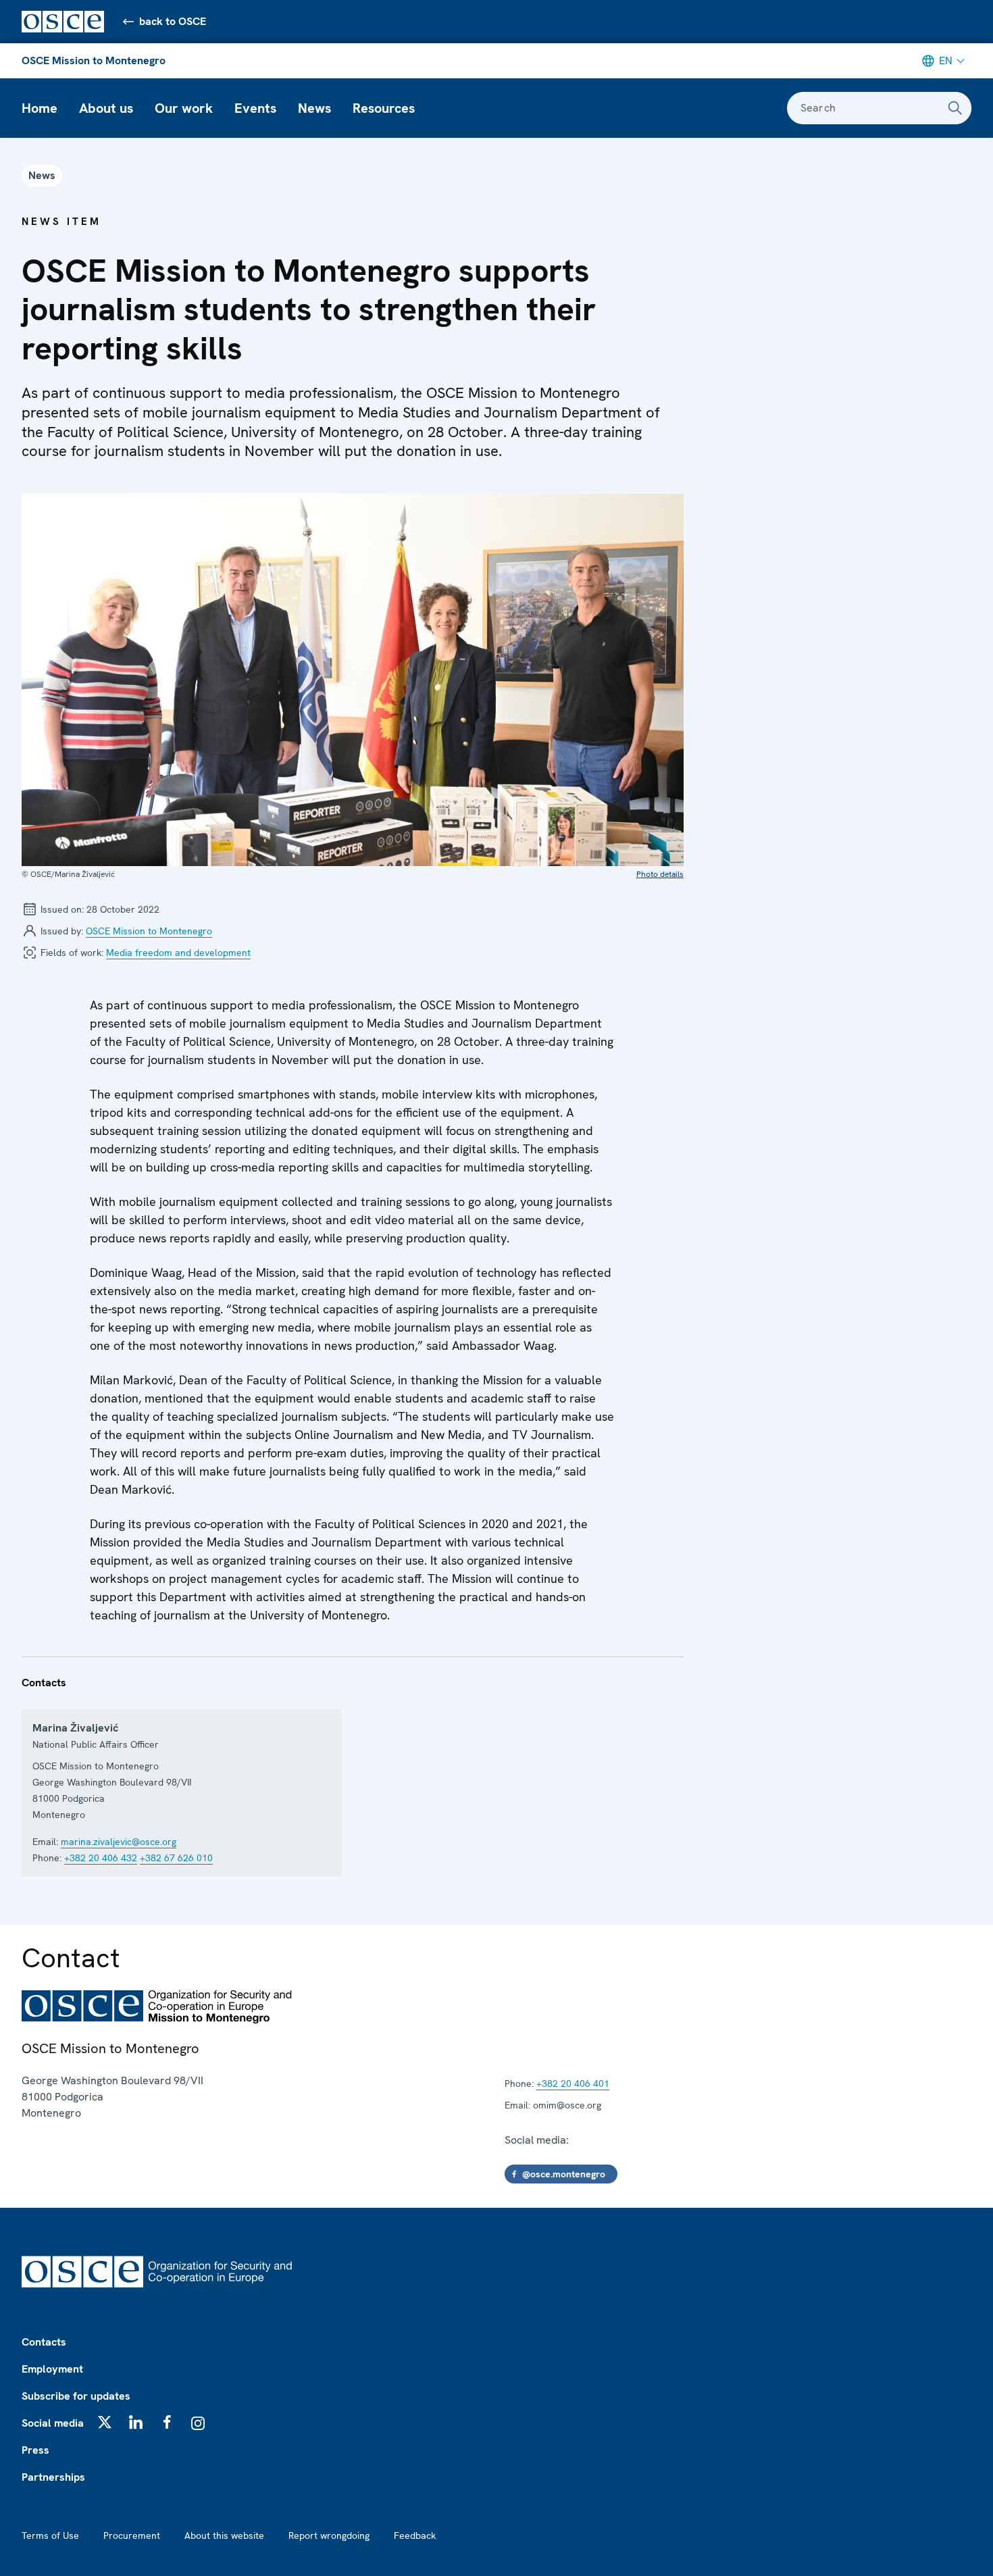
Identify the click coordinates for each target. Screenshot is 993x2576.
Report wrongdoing (329, 2535)
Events (255, 108)
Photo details (660, 874)
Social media (53, 2423)
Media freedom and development (178, 953)
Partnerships (53, 2477)
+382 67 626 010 (176, 1858)
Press (35, 2450)
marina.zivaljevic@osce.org (119, 1842)
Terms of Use (50, 2535)
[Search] (955, 108)
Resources (384, 108)
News (314, 108)
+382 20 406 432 (101, 1858)
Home (40, 108)
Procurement (132, 2535)
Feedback (415, 2535)
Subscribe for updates (76, 2396)
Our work (184, 108)
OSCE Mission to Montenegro (94, 60)
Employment (52, 2369)
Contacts (44, 2342)
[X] (105, 2422)
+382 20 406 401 (573, 2083)
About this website (224, 2535)
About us (106, 108)
